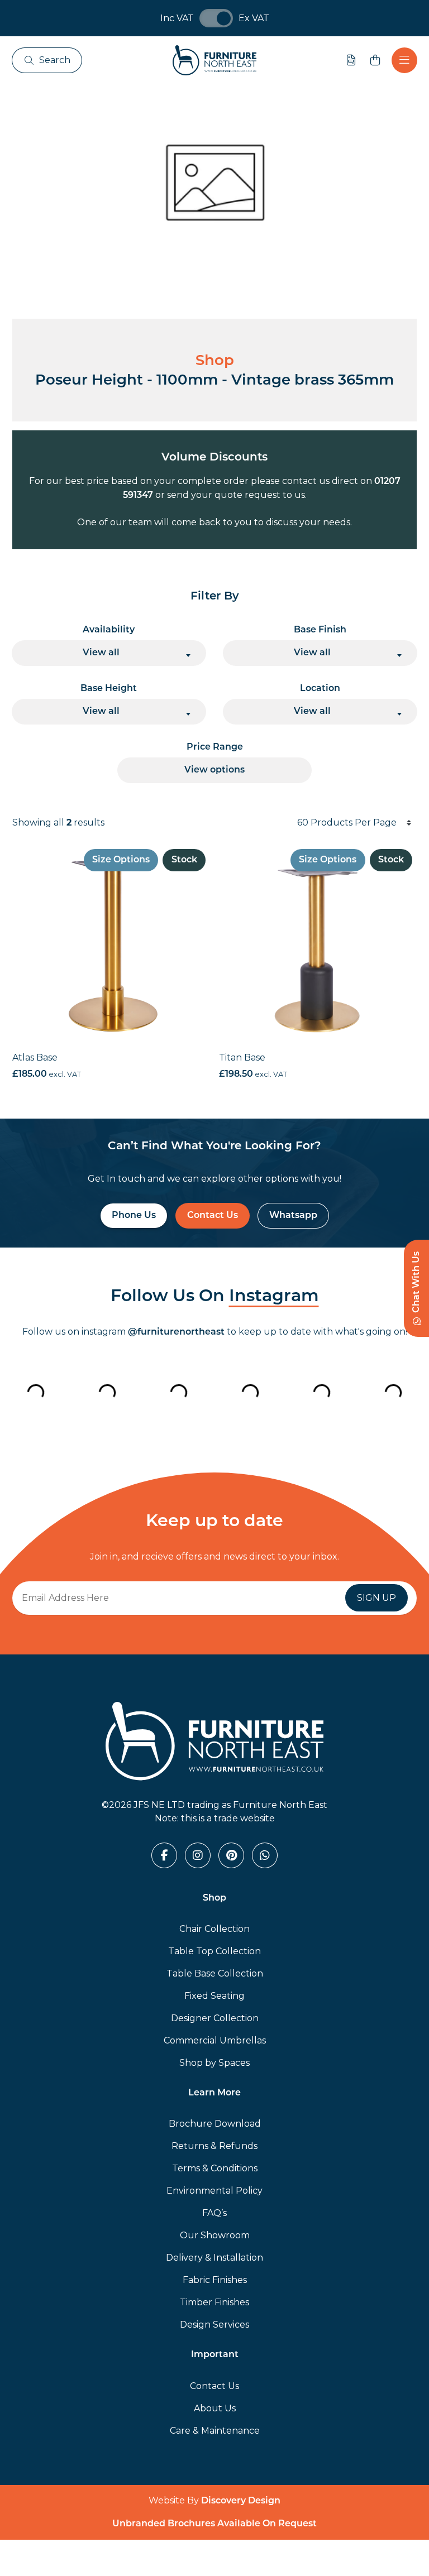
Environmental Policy (214, 2191)
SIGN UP (376, 1598)
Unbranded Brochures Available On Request (214, 2524)
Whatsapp (293, 1216)
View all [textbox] (101, 653)
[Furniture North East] (214, 60)
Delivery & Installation (214, 2258)
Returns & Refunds (214, 2146)
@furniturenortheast (176, 1332)
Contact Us (213, 1216)
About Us (215, 2408)
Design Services (214, 2325)
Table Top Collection (214, 1951)
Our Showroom (215, 2235)
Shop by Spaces (214, 2063)
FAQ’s (214, 2213)
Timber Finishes (214, 2302)
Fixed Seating (214, 1996)
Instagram (274, 1297)
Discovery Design (241, 2501)
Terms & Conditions (215, 2168)
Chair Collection (214, 1929)
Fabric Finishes (215, 2280)
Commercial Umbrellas (215, 2040)
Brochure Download (215, 2124)
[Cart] (375, 60)
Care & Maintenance (215, 2431)
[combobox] (109, 653)
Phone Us (134, 1216)
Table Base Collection (215, 1973)
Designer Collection (215, 2018)
